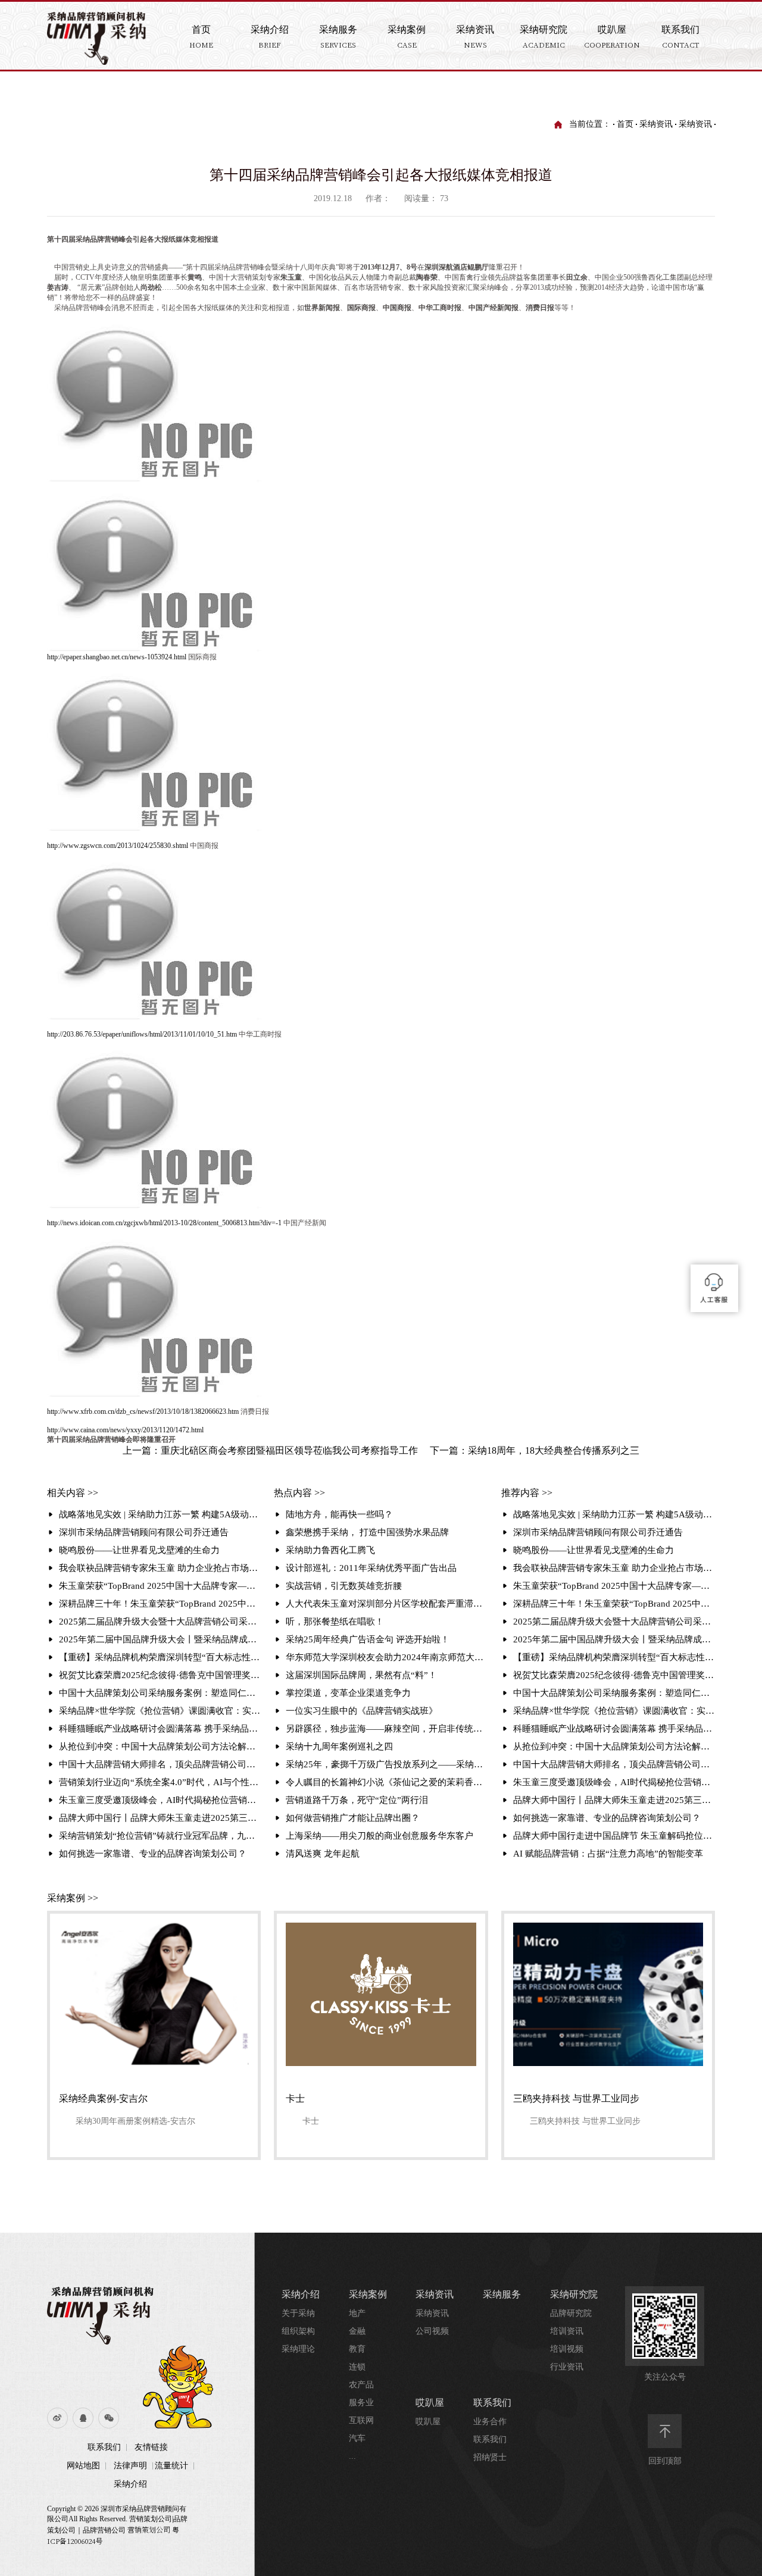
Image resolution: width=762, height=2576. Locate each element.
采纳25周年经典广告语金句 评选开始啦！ (368, 1639)
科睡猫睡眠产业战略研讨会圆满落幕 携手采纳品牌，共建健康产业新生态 (160, 1729)
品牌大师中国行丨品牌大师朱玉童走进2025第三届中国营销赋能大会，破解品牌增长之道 (160, 1818)
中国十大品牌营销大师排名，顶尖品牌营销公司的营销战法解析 (160, 1764)
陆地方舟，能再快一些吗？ (339, 1514)
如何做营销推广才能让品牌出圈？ (353, 1818)
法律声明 (130, 2466)
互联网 (361, 2420)
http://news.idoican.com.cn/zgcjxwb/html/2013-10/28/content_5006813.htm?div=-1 (164, 1223)
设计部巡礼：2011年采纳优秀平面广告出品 (371, 1568)
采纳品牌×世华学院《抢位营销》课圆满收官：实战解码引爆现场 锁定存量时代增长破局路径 (160, 1711)
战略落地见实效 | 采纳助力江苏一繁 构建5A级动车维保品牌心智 (160, 1514)
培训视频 (567, 2349)
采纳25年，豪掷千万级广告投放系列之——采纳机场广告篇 (387, 1764)
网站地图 (83, 2466)
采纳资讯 (656, 124)
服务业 (361, 2403)
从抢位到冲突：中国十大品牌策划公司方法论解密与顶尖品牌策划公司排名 (160, 1746)
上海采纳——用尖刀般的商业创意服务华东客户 (380, 1836)
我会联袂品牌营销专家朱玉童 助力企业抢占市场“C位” (160, 1568)
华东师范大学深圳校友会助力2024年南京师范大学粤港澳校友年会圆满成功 (387, 1657)
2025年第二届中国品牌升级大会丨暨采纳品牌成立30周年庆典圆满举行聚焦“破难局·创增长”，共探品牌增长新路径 (160, 1639)
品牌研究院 (571, 2313)
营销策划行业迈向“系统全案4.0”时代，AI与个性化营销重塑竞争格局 (160, 1782)
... (352, 2456)
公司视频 (432, 2331)
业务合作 (490, 2422)
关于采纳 (298, 2313)
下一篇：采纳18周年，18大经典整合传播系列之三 (535, 1450)
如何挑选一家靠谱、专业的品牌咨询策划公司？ (153, 1854)
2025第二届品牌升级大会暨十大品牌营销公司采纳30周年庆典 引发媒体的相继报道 (160, 1622)
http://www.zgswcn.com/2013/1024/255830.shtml (118, 846)
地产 (357, 2313)
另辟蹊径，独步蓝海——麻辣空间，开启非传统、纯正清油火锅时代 (387, 1729)
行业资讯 (567, 2367)
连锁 (357, 2367)
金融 (357, 2331)
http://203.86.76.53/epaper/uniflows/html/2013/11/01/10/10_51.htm (142, 1034)
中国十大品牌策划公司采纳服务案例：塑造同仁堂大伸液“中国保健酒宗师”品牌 (160, 1693)
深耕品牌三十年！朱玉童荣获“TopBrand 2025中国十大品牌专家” (160, 1604)
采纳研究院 (574, 2294)
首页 (625, 124)
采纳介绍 (130, 2484)
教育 (357, 2349)
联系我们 (104, 2447)
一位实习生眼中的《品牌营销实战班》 (362, 1711)
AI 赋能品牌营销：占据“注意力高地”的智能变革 (608, 1854)
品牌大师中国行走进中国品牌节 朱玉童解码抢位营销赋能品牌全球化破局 (614, 1836)
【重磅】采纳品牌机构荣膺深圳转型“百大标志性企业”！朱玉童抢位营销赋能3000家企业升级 (160, 1657)
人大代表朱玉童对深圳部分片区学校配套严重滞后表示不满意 (387, 1604)
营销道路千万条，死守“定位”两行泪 (357, 1800)
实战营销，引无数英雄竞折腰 (344, 1586)
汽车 (357, 2438)
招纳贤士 (490, 2457)
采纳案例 (368, 2294)
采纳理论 (298, 2349)
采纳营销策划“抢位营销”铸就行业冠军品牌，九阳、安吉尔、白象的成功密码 (160, 1836)
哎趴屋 (430, 2403)
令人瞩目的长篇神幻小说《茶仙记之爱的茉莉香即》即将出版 (387, 1782)
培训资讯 (567, 2331)
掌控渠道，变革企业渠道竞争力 (348, 1693)
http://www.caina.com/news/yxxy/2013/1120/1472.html (125, 1430)
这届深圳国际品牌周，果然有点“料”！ (361, 1675)
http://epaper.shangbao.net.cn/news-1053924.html (117, 657)
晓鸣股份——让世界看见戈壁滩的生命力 (139, 1550)
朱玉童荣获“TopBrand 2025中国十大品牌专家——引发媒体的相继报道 (160, 1586)
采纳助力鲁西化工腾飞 (330, 1550)
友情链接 (151, 2447)
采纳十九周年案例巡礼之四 (339, 1746)
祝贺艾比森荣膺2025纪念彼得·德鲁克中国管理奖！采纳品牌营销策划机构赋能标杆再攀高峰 (160, 1675)
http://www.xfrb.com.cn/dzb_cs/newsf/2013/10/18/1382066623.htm (143, 1411)
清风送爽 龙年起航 (323, 1854)
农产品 (361, 2385)
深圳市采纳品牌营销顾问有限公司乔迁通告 (144, 1532)
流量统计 (171, 2466)
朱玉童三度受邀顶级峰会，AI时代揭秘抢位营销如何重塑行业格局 (160, 1800)
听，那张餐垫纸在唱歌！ (335, 1622)
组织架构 (298, 2331)
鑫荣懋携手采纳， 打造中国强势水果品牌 (367, 1532)
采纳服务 (502, 2294)
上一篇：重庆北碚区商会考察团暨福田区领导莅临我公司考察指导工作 (270, 1450)
